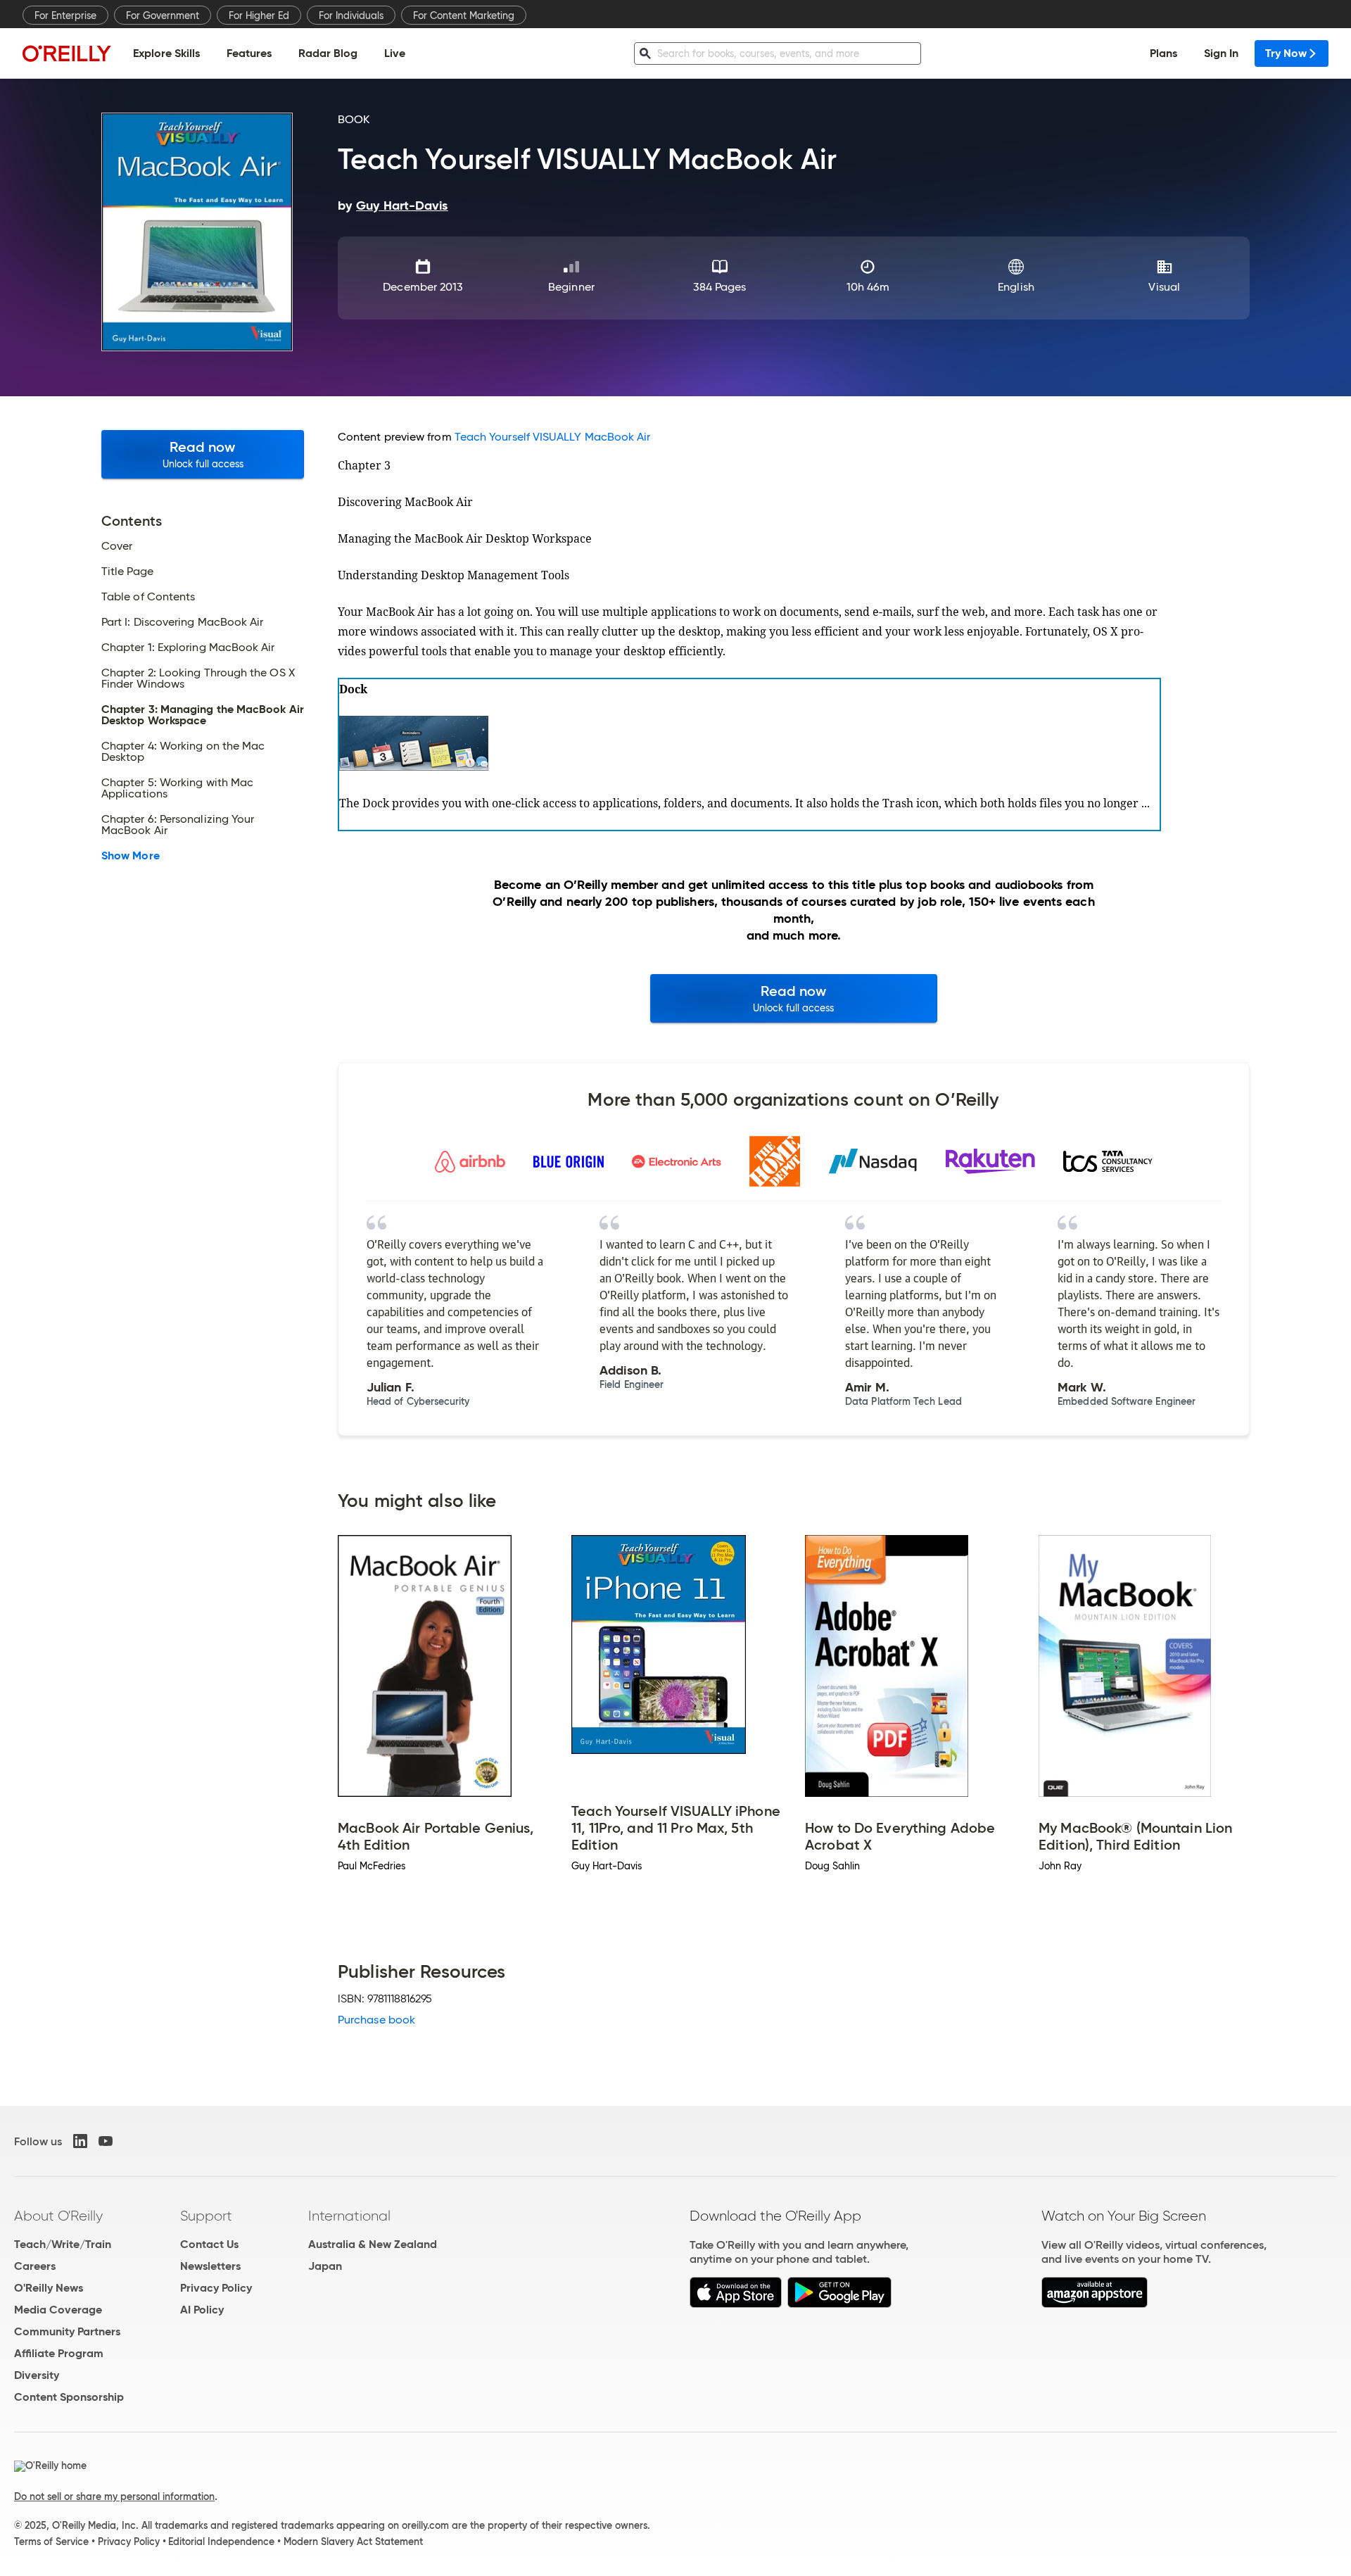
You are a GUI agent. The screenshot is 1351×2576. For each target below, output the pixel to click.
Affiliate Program (59, 2353)
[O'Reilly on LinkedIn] (80, 2141)
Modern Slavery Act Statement (353, 2542)
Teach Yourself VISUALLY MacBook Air (553, 437)
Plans (1163, 53)
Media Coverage (58, 2310)
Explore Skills (166, 53)
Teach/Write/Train (63, 2244)
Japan (325, 2266)
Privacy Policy (216, 2288)
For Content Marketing (464, 15)
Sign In (1221, 53)
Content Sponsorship (69, 2397)
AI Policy (202, 2310)
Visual (1164, 287)
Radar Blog (328, 53)
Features (249, 53)
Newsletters (210, 2266)
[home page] (67, 53)
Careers (35, 2266)
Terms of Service (51, 2542)
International (349, 2216)
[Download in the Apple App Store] (736, 2304)
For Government (163, 15)
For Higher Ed (259, 15)
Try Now (1286, 53)
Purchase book (376, 2020)
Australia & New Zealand (373, 2244)
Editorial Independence (221, 2542)
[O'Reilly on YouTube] (106, 2141)
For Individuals (351, 15)
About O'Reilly (58, 2216)
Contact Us (209, 2244)
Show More (131, 856)
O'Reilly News (49, 2288)
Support (206, 2216)
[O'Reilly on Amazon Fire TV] (1095, 2304)
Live (395, 53)
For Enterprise (65, 15)
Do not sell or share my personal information (114, 2496)
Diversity (37, 2375)
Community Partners (67, 2331)
